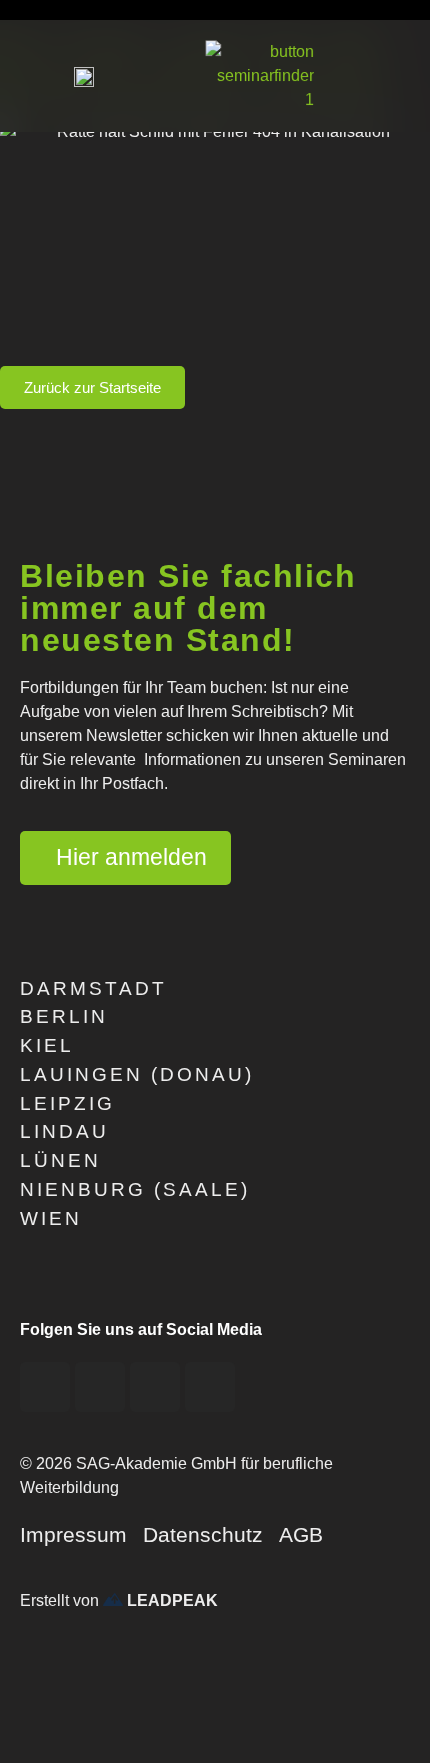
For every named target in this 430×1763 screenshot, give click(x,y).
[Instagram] (155, 1387)
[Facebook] (45, 1387)
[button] (391, 76)
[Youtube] (100, 1387)
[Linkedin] (210, 1387)
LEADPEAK (170, 1600)
